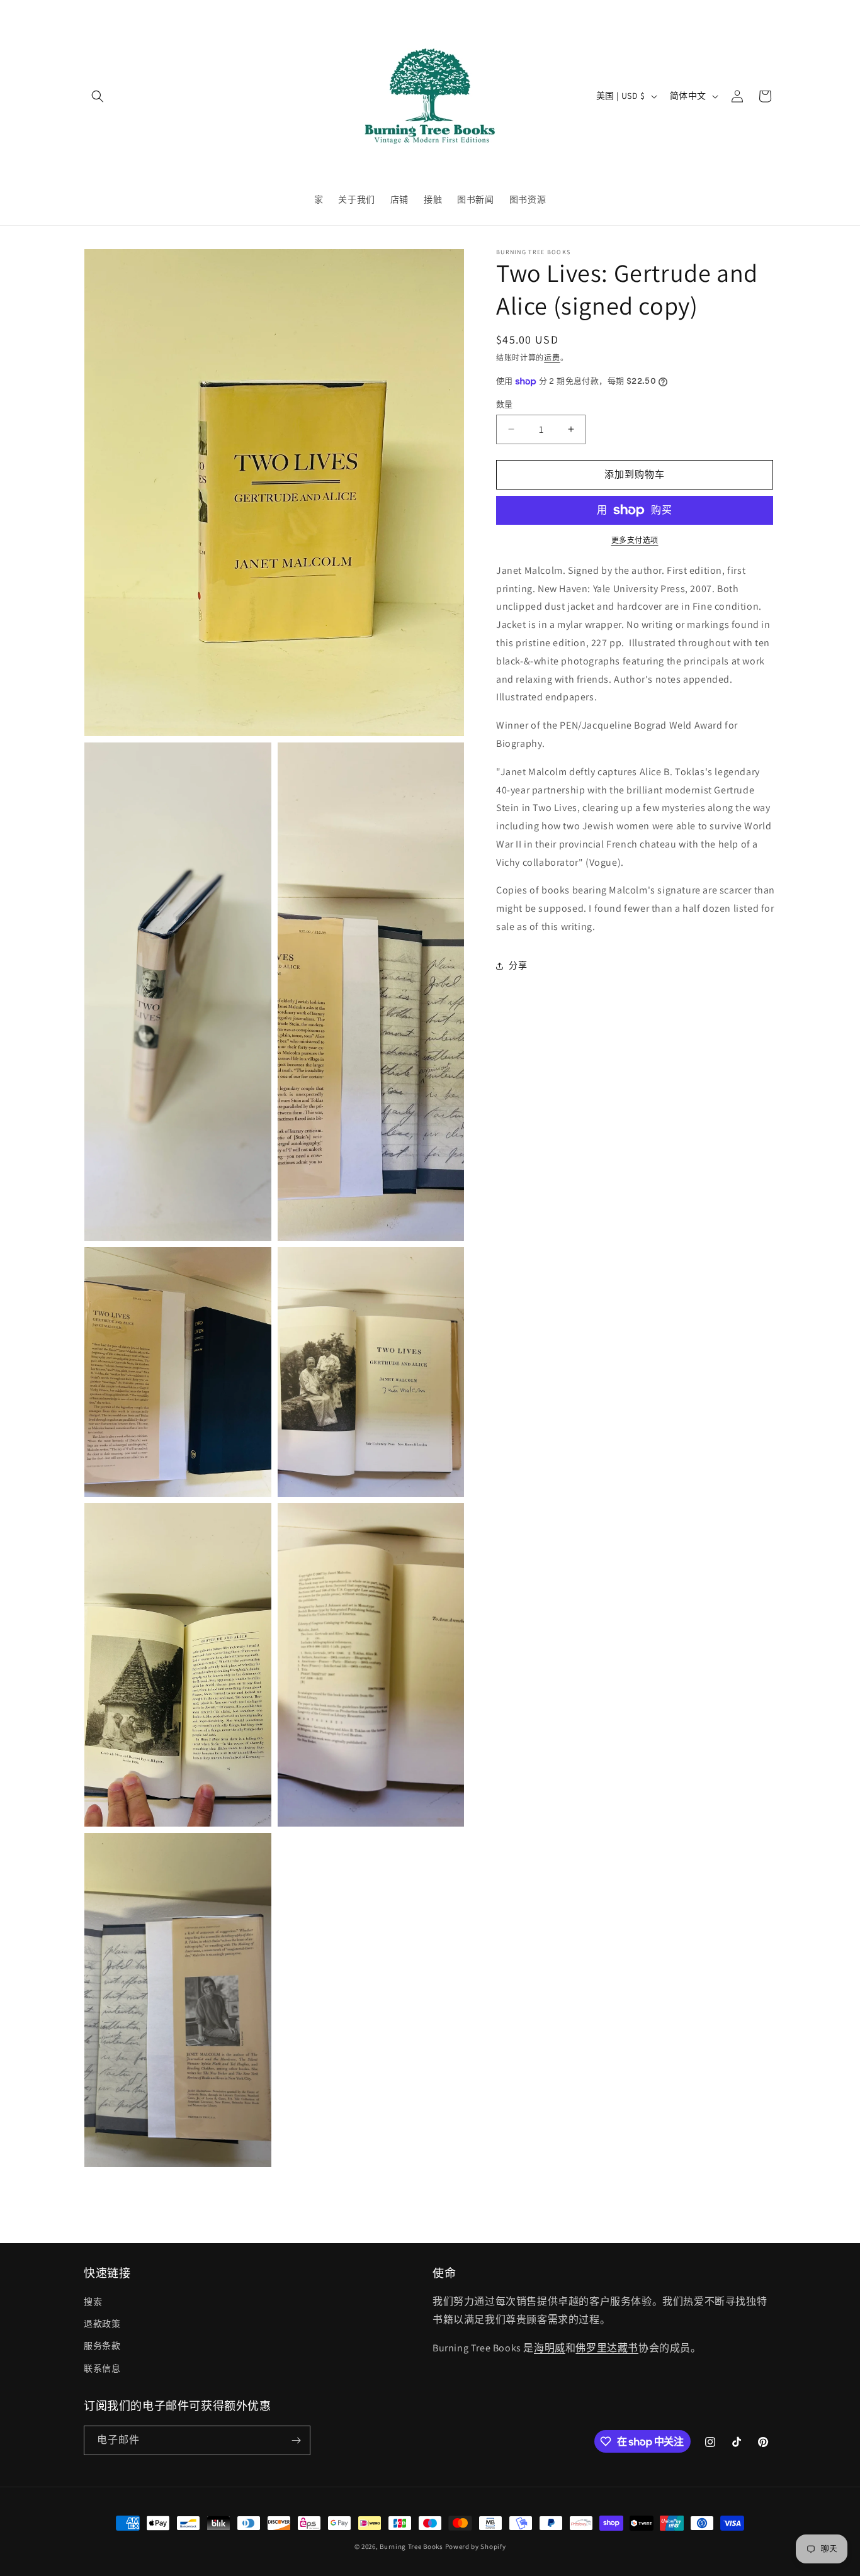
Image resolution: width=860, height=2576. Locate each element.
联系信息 (102, 2368)
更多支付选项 (635, 540)
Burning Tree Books (411, 2546)
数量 (505, 404)
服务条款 (102, 2346)
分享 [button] (518, 965)
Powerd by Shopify (476, 2546)
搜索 (93, 2302)
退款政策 (102, 2324)
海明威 (550, 2348)
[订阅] (296, 2440)
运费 (552, 358)
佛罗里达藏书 (607, 2348)
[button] (98, 96)
